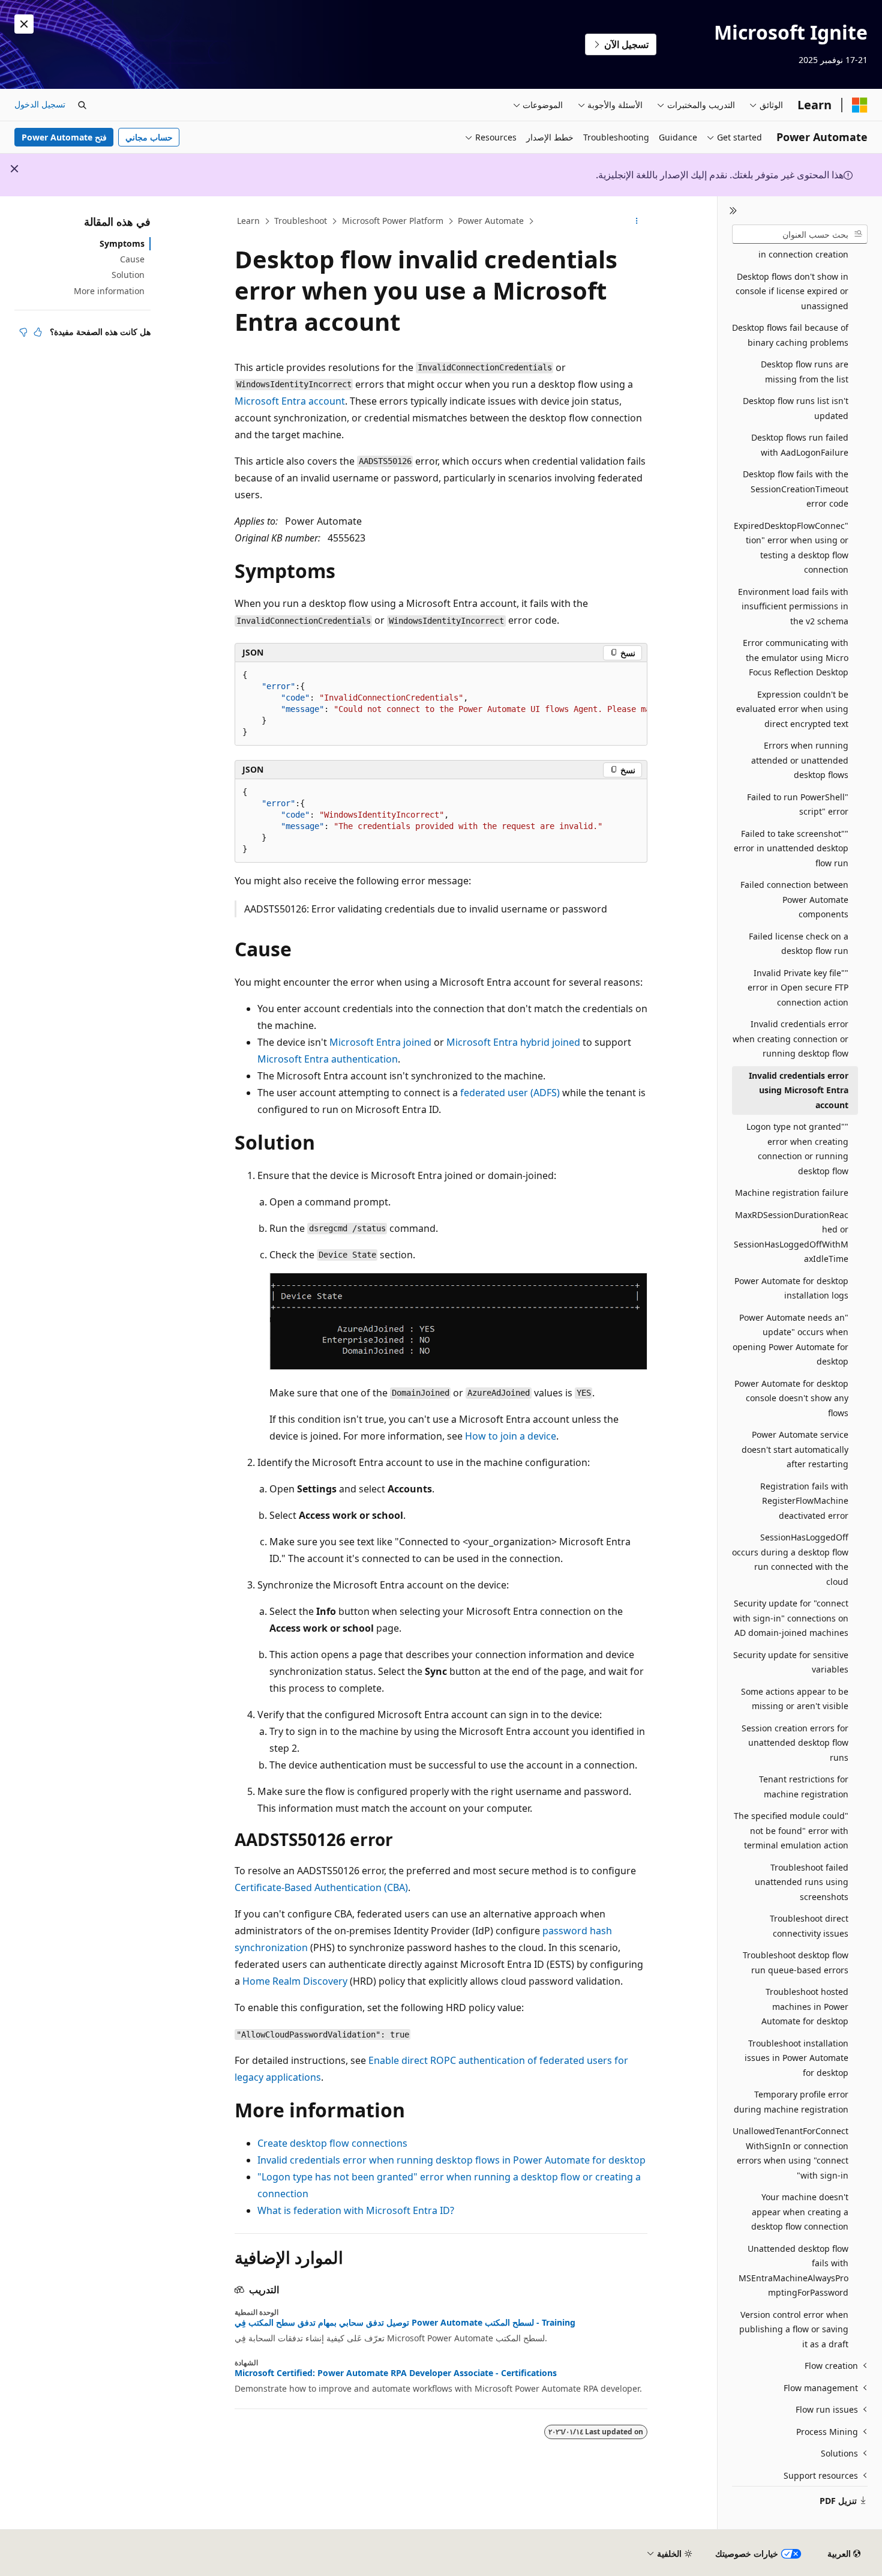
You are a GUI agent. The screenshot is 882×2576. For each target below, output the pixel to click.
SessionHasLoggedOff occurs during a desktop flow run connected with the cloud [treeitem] (790, 1559)
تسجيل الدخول (40, 104)
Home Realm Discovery (295, 1981)
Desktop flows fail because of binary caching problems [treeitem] (790, 335)
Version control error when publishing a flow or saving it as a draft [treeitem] (794, 2329)
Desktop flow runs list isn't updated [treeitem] (796, 408)
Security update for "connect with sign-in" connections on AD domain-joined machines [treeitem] (791, 1618)
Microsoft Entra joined (380, 1042)
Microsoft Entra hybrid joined (513, 1042)
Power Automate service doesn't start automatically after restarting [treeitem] (795, 1449)
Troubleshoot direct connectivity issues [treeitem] (809, 1926)
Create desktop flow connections (332, 2143)
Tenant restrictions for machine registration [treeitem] (804, 1787)
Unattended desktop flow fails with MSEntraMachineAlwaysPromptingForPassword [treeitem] (793, 2271)
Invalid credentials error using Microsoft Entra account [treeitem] (799, 1090)
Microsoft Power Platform (393, 221)
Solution (128, 275)
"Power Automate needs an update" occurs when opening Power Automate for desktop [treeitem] (790, 1340)
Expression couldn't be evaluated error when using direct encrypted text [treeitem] (792, 709)
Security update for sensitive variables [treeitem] (791, 1662)
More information (109, 291)
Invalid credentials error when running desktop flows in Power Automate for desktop (451, 2160)
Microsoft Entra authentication (328, 1059)
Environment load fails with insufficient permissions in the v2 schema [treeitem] (793, 606)
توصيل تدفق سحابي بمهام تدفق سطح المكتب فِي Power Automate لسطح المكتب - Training (405, 2323)
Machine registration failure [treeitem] (792, 1193)
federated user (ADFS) (510, 1093)
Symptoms (122, 243)
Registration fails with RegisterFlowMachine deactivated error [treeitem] (804, 1501)
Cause (132, 259)
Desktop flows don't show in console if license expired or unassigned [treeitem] (792, 291)
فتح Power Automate (64, 137)
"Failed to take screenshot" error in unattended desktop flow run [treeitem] (791, 848)
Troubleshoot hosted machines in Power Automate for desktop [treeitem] (805, 2006)
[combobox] (800, 234)
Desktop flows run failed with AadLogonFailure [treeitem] (800, 445)
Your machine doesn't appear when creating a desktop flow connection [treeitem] (800, 2212)
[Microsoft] (860, 105)
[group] (441, 704)
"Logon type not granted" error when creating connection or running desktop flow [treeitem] (797, 1149)
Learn (248, 221)
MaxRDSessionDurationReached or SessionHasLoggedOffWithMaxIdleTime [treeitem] (791, 1237)
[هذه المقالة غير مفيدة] (23, 332)
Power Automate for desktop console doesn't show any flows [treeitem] (791, 1398)
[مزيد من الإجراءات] (637, 222)
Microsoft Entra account (290, 401)
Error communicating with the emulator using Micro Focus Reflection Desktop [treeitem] (796, 657)
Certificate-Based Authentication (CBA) (321, 1887)
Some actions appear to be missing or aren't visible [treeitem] (795, 1699)
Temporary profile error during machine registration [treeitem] (791, 2102)
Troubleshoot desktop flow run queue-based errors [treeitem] (796, 1962)
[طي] (733, 211)
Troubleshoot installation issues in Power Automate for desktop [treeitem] (796, 2058)
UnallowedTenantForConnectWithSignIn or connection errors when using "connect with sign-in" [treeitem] (790, 2153)
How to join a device (511, 1436)
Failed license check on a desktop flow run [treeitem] (799, 944)
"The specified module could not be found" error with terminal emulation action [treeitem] (791, 1830)
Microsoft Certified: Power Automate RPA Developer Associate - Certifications (396, 2373)
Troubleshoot (301, 221)
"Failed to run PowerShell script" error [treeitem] (798, 804)
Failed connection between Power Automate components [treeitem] (794, 899)
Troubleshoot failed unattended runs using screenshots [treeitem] (802, 1882)
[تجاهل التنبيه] (24, 24)
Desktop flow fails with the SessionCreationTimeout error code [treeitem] (796, 489)
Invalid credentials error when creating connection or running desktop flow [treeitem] (790, 1039)
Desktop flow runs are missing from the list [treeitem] (805, 372)
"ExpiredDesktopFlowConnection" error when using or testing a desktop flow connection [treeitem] (791, 548)
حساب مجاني (149, 137)
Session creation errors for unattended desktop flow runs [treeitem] (795, 1743)
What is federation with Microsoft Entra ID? (356, 2210)
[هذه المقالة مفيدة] (38, 332)
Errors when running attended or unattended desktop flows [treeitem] (800, 760)
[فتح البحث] (82, 105)
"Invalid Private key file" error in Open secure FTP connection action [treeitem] (798, 988)
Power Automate (491, 221)
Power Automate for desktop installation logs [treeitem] (791, 1288)
